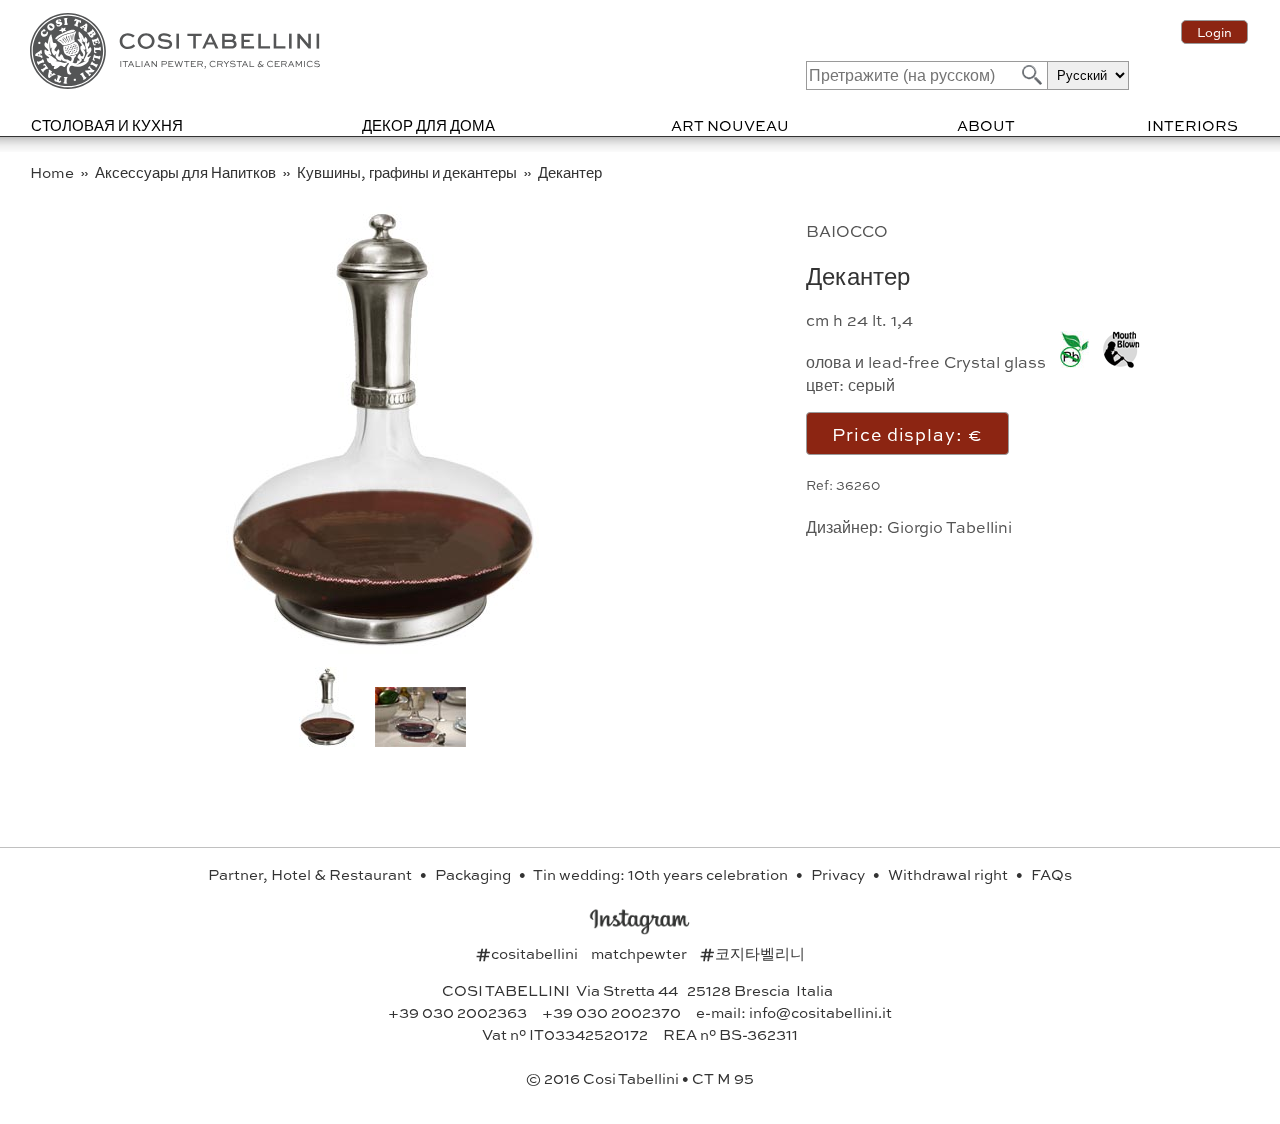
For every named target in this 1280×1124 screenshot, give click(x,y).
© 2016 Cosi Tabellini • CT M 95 (640, 1078)
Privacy (839, 874)
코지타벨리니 (752, 953)
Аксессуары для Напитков (187, 172)
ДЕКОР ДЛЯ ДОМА (428, 125)
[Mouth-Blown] (1116, 351)
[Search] (1030, 74)
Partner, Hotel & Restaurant (311, 874)
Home (53, 172)
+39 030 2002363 (457, 1012)
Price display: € (907, 433)
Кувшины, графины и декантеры (408, 172)
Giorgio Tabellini (949, 526)
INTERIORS (1192, 125)
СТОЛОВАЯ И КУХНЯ (107, 125)
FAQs (1051, 874)
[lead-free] (1069, 351)
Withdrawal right (949, 874)
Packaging (474, 874)
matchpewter (640, 953)
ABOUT (986, 125)
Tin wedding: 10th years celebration (662, 874)
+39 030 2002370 (611, 1012)
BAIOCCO (847, 230)
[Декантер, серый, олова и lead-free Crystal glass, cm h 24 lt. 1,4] (382, 649)
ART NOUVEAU (730, 125)
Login (1214, 32)
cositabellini (528, 953)
